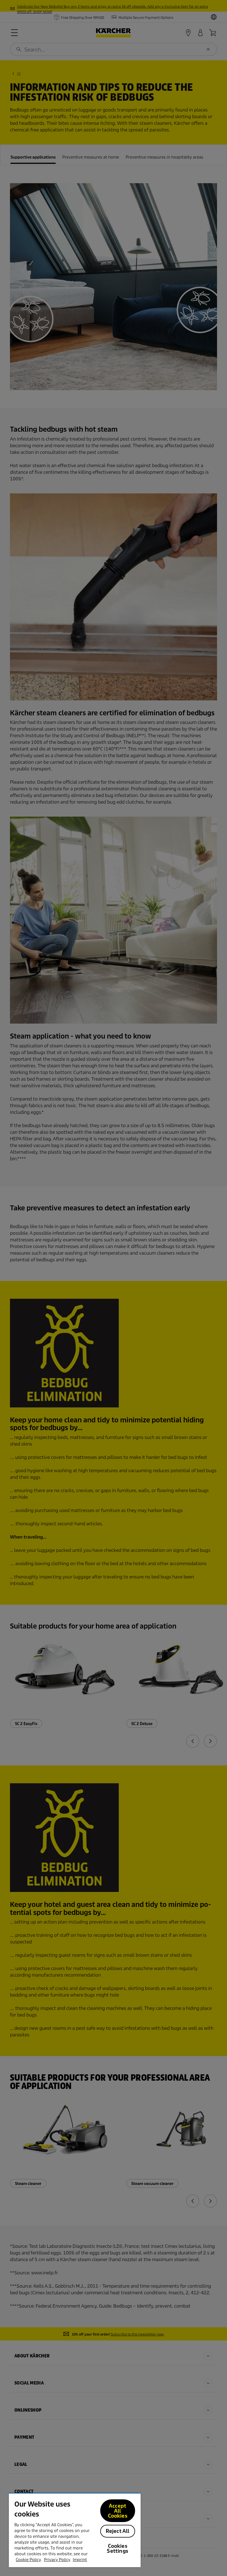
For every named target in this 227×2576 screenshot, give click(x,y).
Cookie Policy (28, 2560)
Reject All (118, 2531)
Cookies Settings (117, 2548)
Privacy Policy (57, 2560)
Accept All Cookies (118, 2511)
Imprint (80, 2560)
